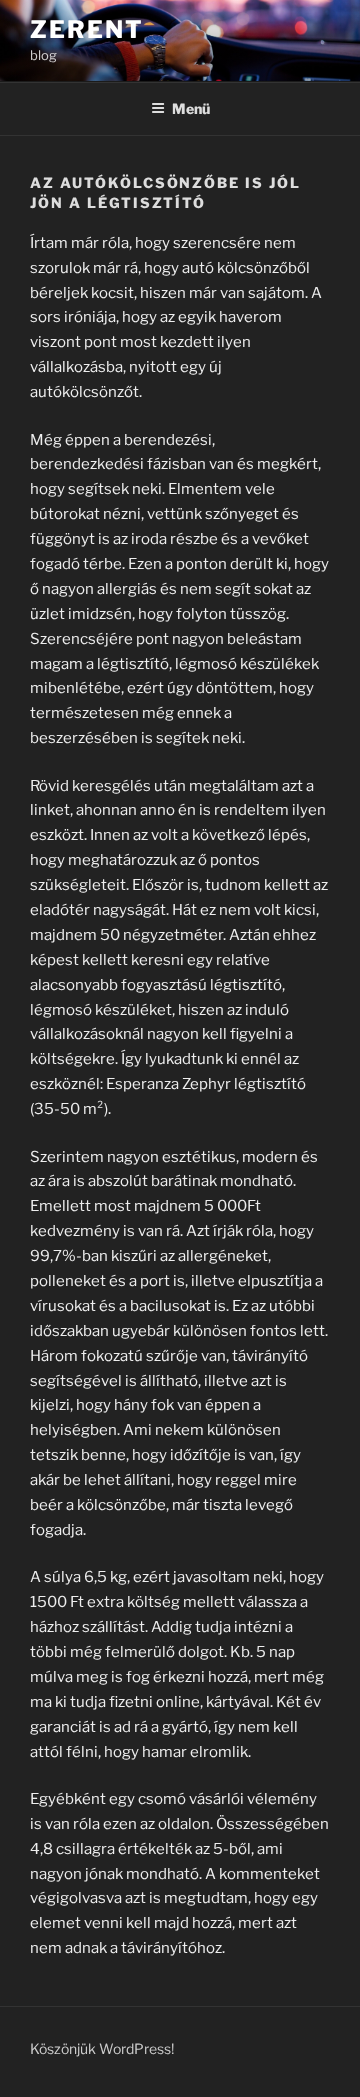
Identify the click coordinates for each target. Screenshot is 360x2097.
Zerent (87, 29)
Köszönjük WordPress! (102, 2048)
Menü (191, 108)
